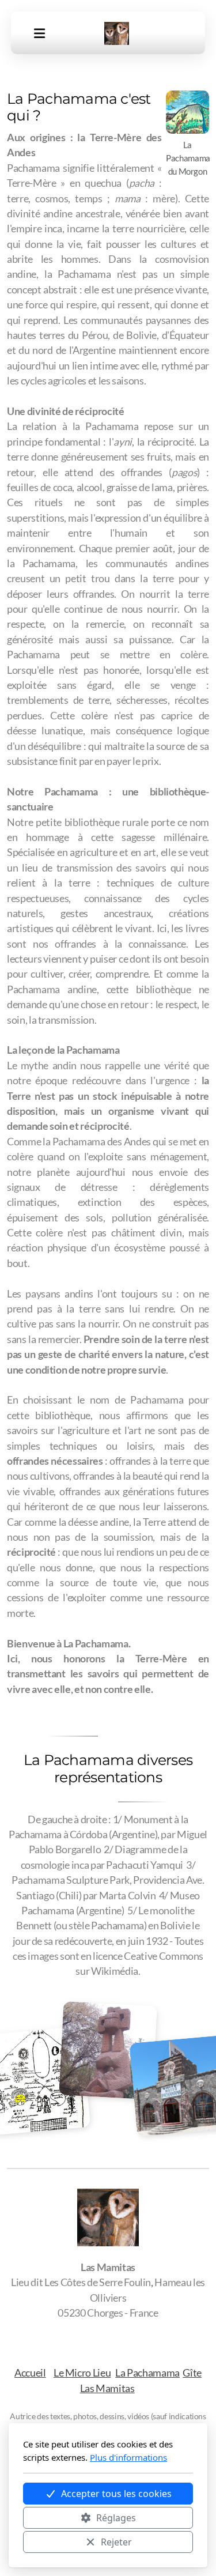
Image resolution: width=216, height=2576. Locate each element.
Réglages (116, 2518)
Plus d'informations (128, 2457)
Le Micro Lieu (82, 2373)
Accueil (30, 2373)
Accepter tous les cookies (116, 2494)
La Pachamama (147, 2373)
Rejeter (116, 2542)
